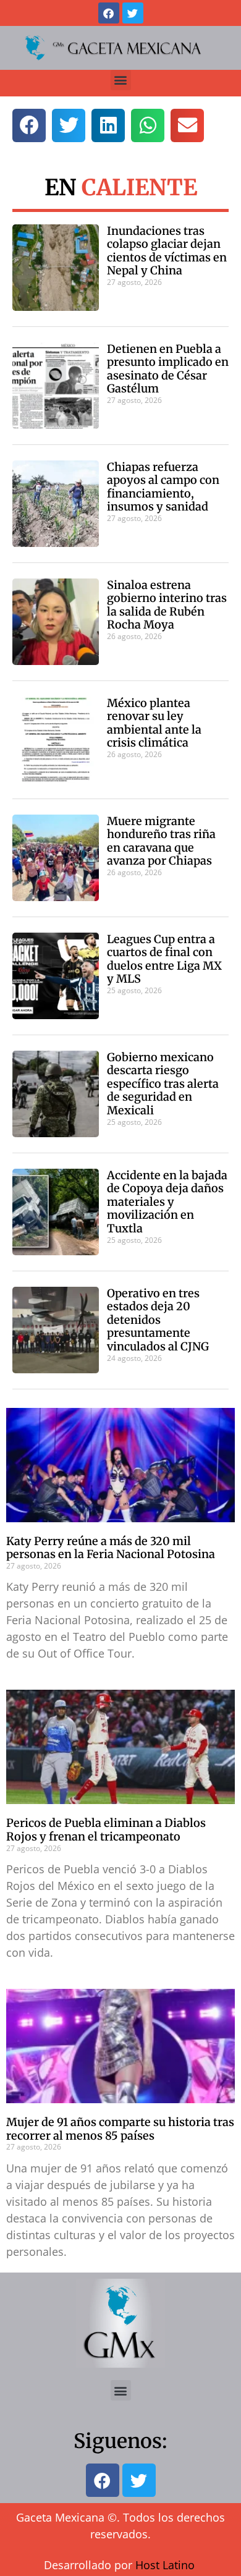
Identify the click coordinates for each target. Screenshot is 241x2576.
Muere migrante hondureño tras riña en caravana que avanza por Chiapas (161, 841)
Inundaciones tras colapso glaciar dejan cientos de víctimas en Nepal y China (167, 251)
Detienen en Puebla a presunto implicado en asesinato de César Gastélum (168, 369)
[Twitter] (133, 13)
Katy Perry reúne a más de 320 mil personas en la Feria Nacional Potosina (111, 1548)
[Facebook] (109, 13)
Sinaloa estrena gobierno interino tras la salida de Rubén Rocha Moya (167, 605)
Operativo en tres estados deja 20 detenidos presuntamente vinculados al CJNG (158, 1320)
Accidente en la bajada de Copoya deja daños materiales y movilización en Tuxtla (167, 1202)
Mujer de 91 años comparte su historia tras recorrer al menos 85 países (120, 2129)
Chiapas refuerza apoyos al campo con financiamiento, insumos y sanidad (163, 487)
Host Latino (165, 2565)
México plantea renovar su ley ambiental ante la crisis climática (154, 723)
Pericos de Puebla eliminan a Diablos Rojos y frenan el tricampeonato (106, 1830)
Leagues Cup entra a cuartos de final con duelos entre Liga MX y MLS (164, 959)
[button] (121, 80)
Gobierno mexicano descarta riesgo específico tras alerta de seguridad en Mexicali (163, 1084)
